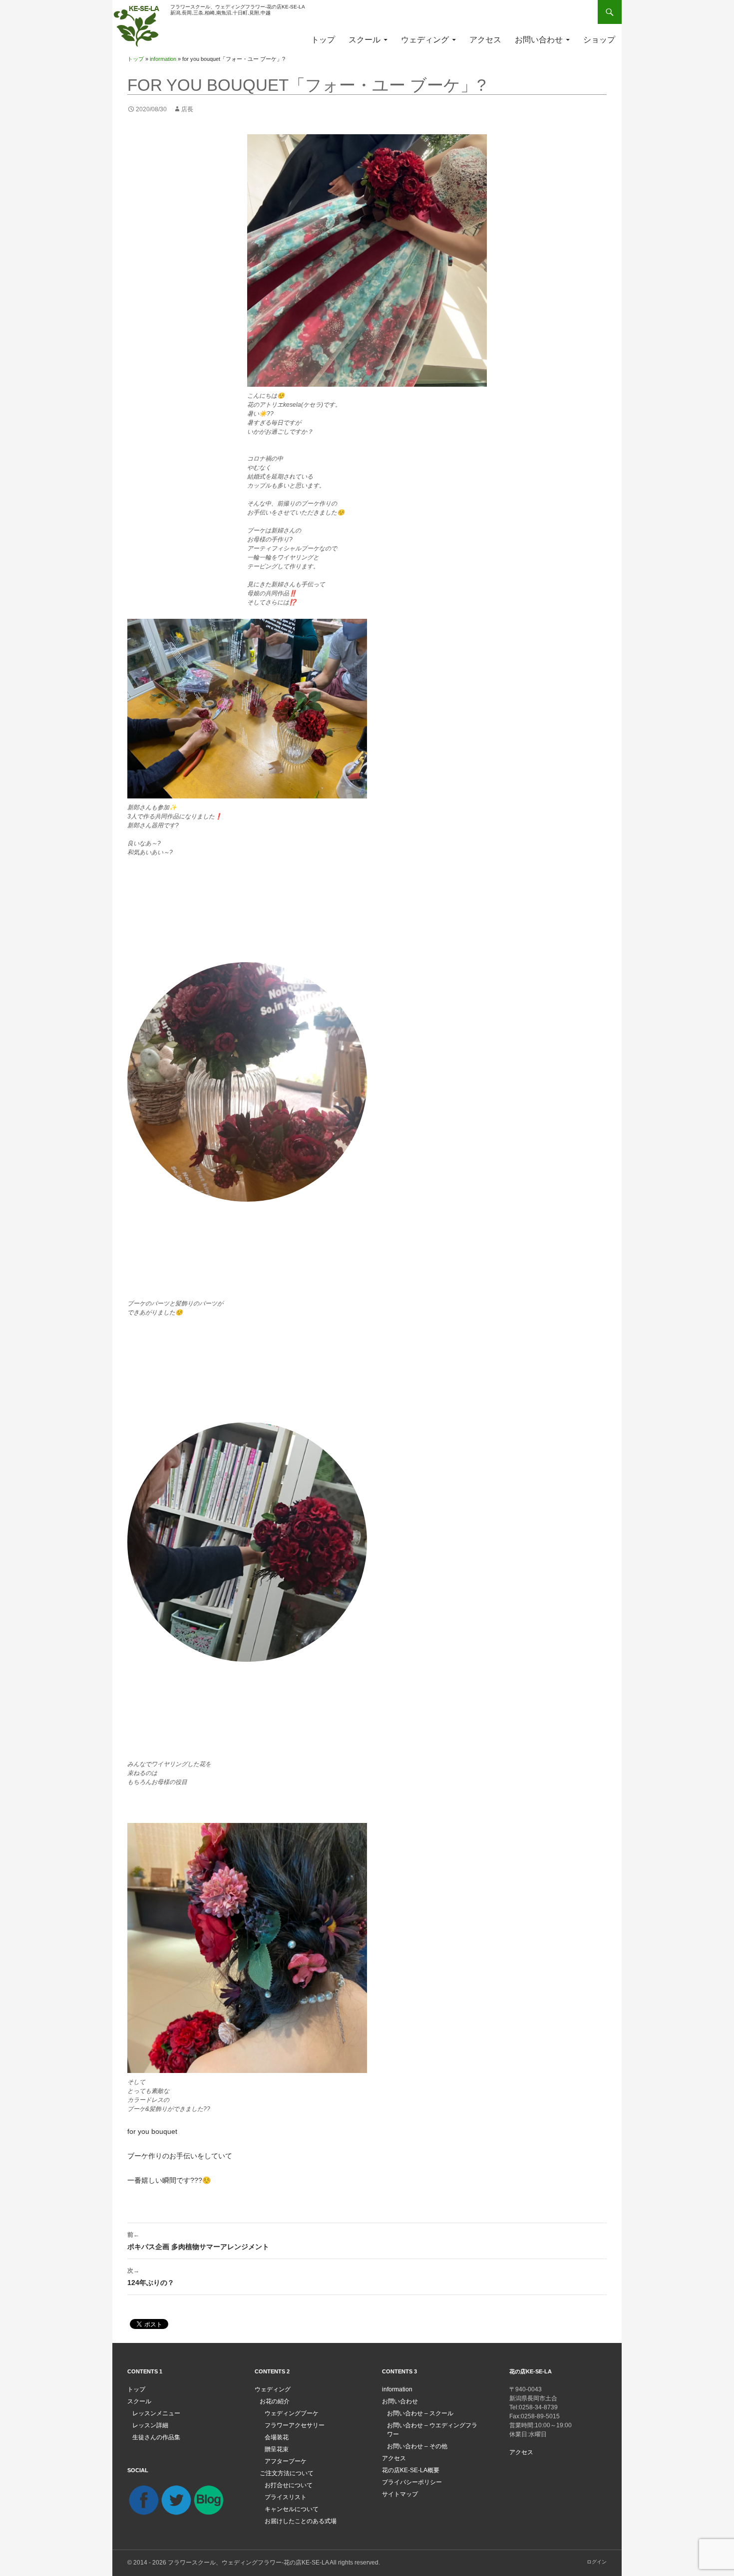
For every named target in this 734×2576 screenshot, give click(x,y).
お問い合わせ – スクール (420, 2413)
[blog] (208, 2500)
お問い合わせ (539, 40)
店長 (187, 109)
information (163, 59)
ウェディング (425, 40)
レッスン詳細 (150, 2425)
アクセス (485, 40)
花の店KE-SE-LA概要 (411, 2470)
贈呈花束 (277, 2449)
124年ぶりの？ (151, 2277)
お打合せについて (289, 2485)
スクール (365, 40)
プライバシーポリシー (412, 2482)
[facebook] (144, 2500)
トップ (323, 40)
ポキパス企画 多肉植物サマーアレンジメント (198, 2241)
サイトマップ (400, 2494)
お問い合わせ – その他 (417, 2446)
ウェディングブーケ (292, 2413)
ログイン (597, 2562)
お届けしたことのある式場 (301, 2521)
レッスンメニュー (156, 2413)
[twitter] (176, 2500)
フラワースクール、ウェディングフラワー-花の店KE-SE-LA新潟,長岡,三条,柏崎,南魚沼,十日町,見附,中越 (238, 10)
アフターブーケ (286, 2461)
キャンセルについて (292, 2509)
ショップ (599, 40)
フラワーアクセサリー (295, 2425)
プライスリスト (286, 2497)
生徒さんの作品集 (156, 2437)
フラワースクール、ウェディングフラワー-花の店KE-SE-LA (248, 2563)
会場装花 (277, 2437)
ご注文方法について (287, 2473)
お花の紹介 (275, 2401)
